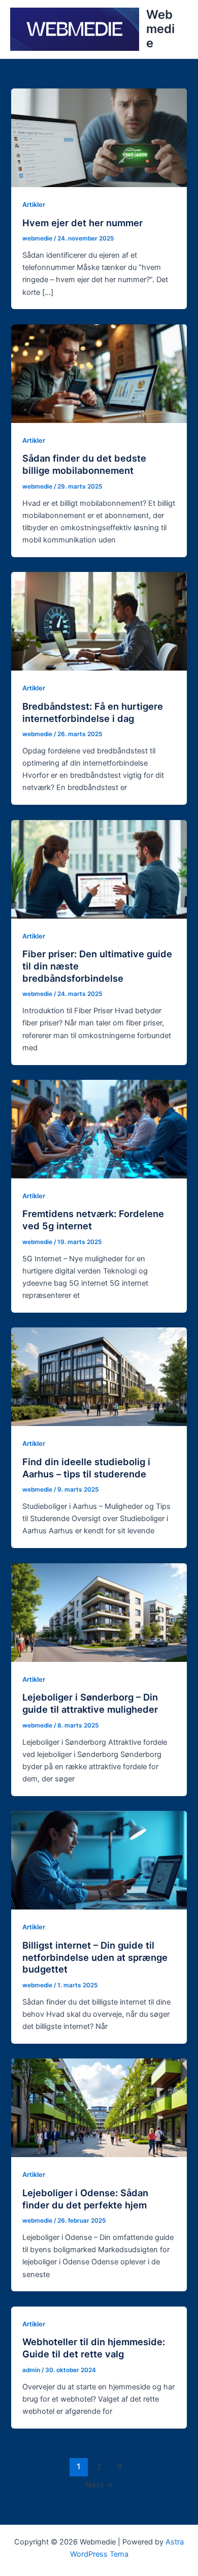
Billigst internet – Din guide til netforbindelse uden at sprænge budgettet (95, 1957)
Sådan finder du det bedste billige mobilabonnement (84, 464)
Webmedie (160, 29)
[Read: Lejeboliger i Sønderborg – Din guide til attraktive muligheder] (99, 1612)
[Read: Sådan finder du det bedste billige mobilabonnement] (99, 373)
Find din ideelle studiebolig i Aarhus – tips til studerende (86, 1468)
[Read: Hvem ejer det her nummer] (99, 137)
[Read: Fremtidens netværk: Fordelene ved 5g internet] (99, 1129)
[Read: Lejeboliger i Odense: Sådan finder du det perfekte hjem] (99, 2107)
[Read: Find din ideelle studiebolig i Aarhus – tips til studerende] (99, 1376)
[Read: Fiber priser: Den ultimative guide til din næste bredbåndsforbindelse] (99, 869)
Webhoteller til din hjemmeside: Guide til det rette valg (94, 2348)
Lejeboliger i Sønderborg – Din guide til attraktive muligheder (90, 1703)
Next (99, 2485)
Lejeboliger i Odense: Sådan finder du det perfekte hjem (85, 2199)
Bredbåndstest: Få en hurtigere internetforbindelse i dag (93, 712)
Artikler (34, 205)
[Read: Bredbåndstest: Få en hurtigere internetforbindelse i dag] (99, 621)
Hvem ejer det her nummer (82, 223)
